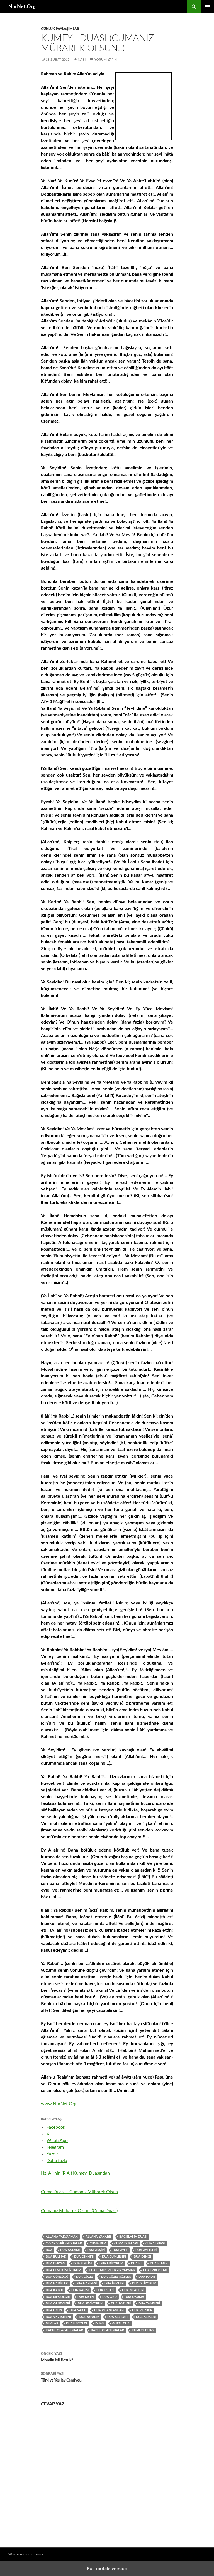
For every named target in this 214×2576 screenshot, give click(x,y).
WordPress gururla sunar (26, 2554)
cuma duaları (126, 2243)
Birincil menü (207, 7)
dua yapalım (89, 2317)
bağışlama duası (133, 2237)
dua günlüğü (57, 2277)
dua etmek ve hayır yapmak (112, 2270)
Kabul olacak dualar (64, 2330)
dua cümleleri (114, 2257)
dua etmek (159, 2263)
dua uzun (54, 2310)
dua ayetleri (146, 2250)
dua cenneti (84, 2257)
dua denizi (142, 2257)
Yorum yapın (105, 60)
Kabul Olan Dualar (107, 2330)
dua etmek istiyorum (63, 2270)
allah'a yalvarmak (62, 2237)
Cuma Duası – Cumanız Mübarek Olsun (79, 2192)
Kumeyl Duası (143, 2330)
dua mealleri (133, 2290)
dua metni (86, 2297)
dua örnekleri (58, 2303)
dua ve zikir (142, 2310)
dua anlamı (70, 2250)
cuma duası (155, 2243)
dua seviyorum (90, 2303)
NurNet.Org (22, 7)
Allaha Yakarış (99, 2237)
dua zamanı (146, 2317)
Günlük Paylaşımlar (60, 29)
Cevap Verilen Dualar (64, 2243)
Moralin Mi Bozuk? (57, 2357)
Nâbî (82, 60)
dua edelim (82, 2263)
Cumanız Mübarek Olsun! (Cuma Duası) (79, 2211)
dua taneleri (149, 2303)
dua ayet (120, 2250)
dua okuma (134, 2297)
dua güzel (85, 2277)
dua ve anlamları (109, 2310)
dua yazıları (118, 2317)
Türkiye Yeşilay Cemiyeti (61, 2377)
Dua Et (137, 2263)
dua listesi (105, 2290)
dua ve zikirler (58, 2317)
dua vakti (78, 2310)
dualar (52, 2324)
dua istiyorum (144, 2283)
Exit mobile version (107, 2568)
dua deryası (56, 2263)
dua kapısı (80, 2290)
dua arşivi (96, 2250)
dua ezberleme (155, 2270)
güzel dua (121, 2324)
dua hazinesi (86, 2283)
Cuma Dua (98, 2243)
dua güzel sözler (116, 2277)
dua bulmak (56, 2257)
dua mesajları (58, 2297)
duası (100, 2324)
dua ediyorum (111, 2263)
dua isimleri (114, 2283)
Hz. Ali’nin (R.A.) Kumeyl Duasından (75, 2173)
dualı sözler (77, 2324)
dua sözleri (121, 2303)
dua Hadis (147, 2277)
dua (49, 2250)
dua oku (110, 2297)
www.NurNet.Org (59, 2104)
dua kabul (55, 2290)
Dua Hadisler (57, 2283)
